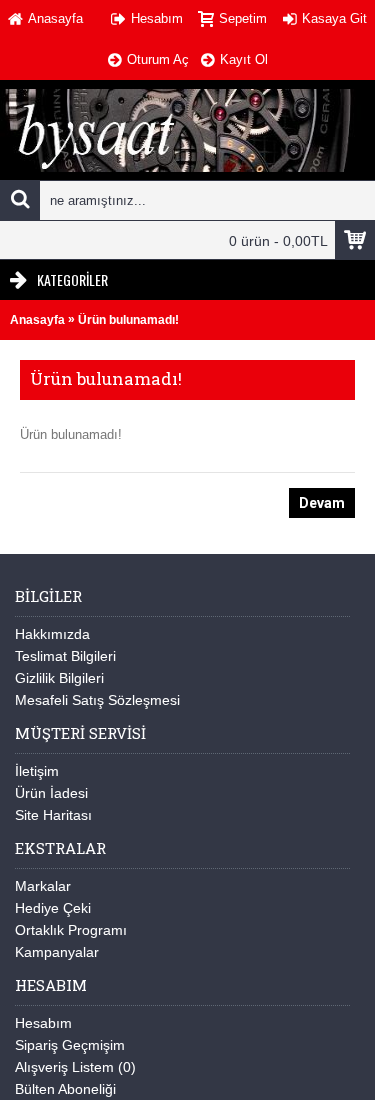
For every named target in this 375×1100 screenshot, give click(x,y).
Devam (322, 503)
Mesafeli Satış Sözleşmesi (97, 700)
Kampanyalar (57, 952)
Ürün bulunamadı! (128, 320)
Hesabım (43, 1023)
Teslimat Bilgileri (65, 656)
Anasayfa (37, 320)
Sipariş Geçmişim (70, 1045)
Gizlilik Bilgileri (59, 678)
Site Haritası (53, 815)
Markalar (43, 886)
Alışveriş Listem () (75, 1067)
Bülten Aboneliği (65, 1089)
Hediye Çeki (53, 908)
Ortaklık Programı (71, 930)
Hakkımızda (52, 634)
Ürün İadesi (51, 793)
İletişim (37, 771)
